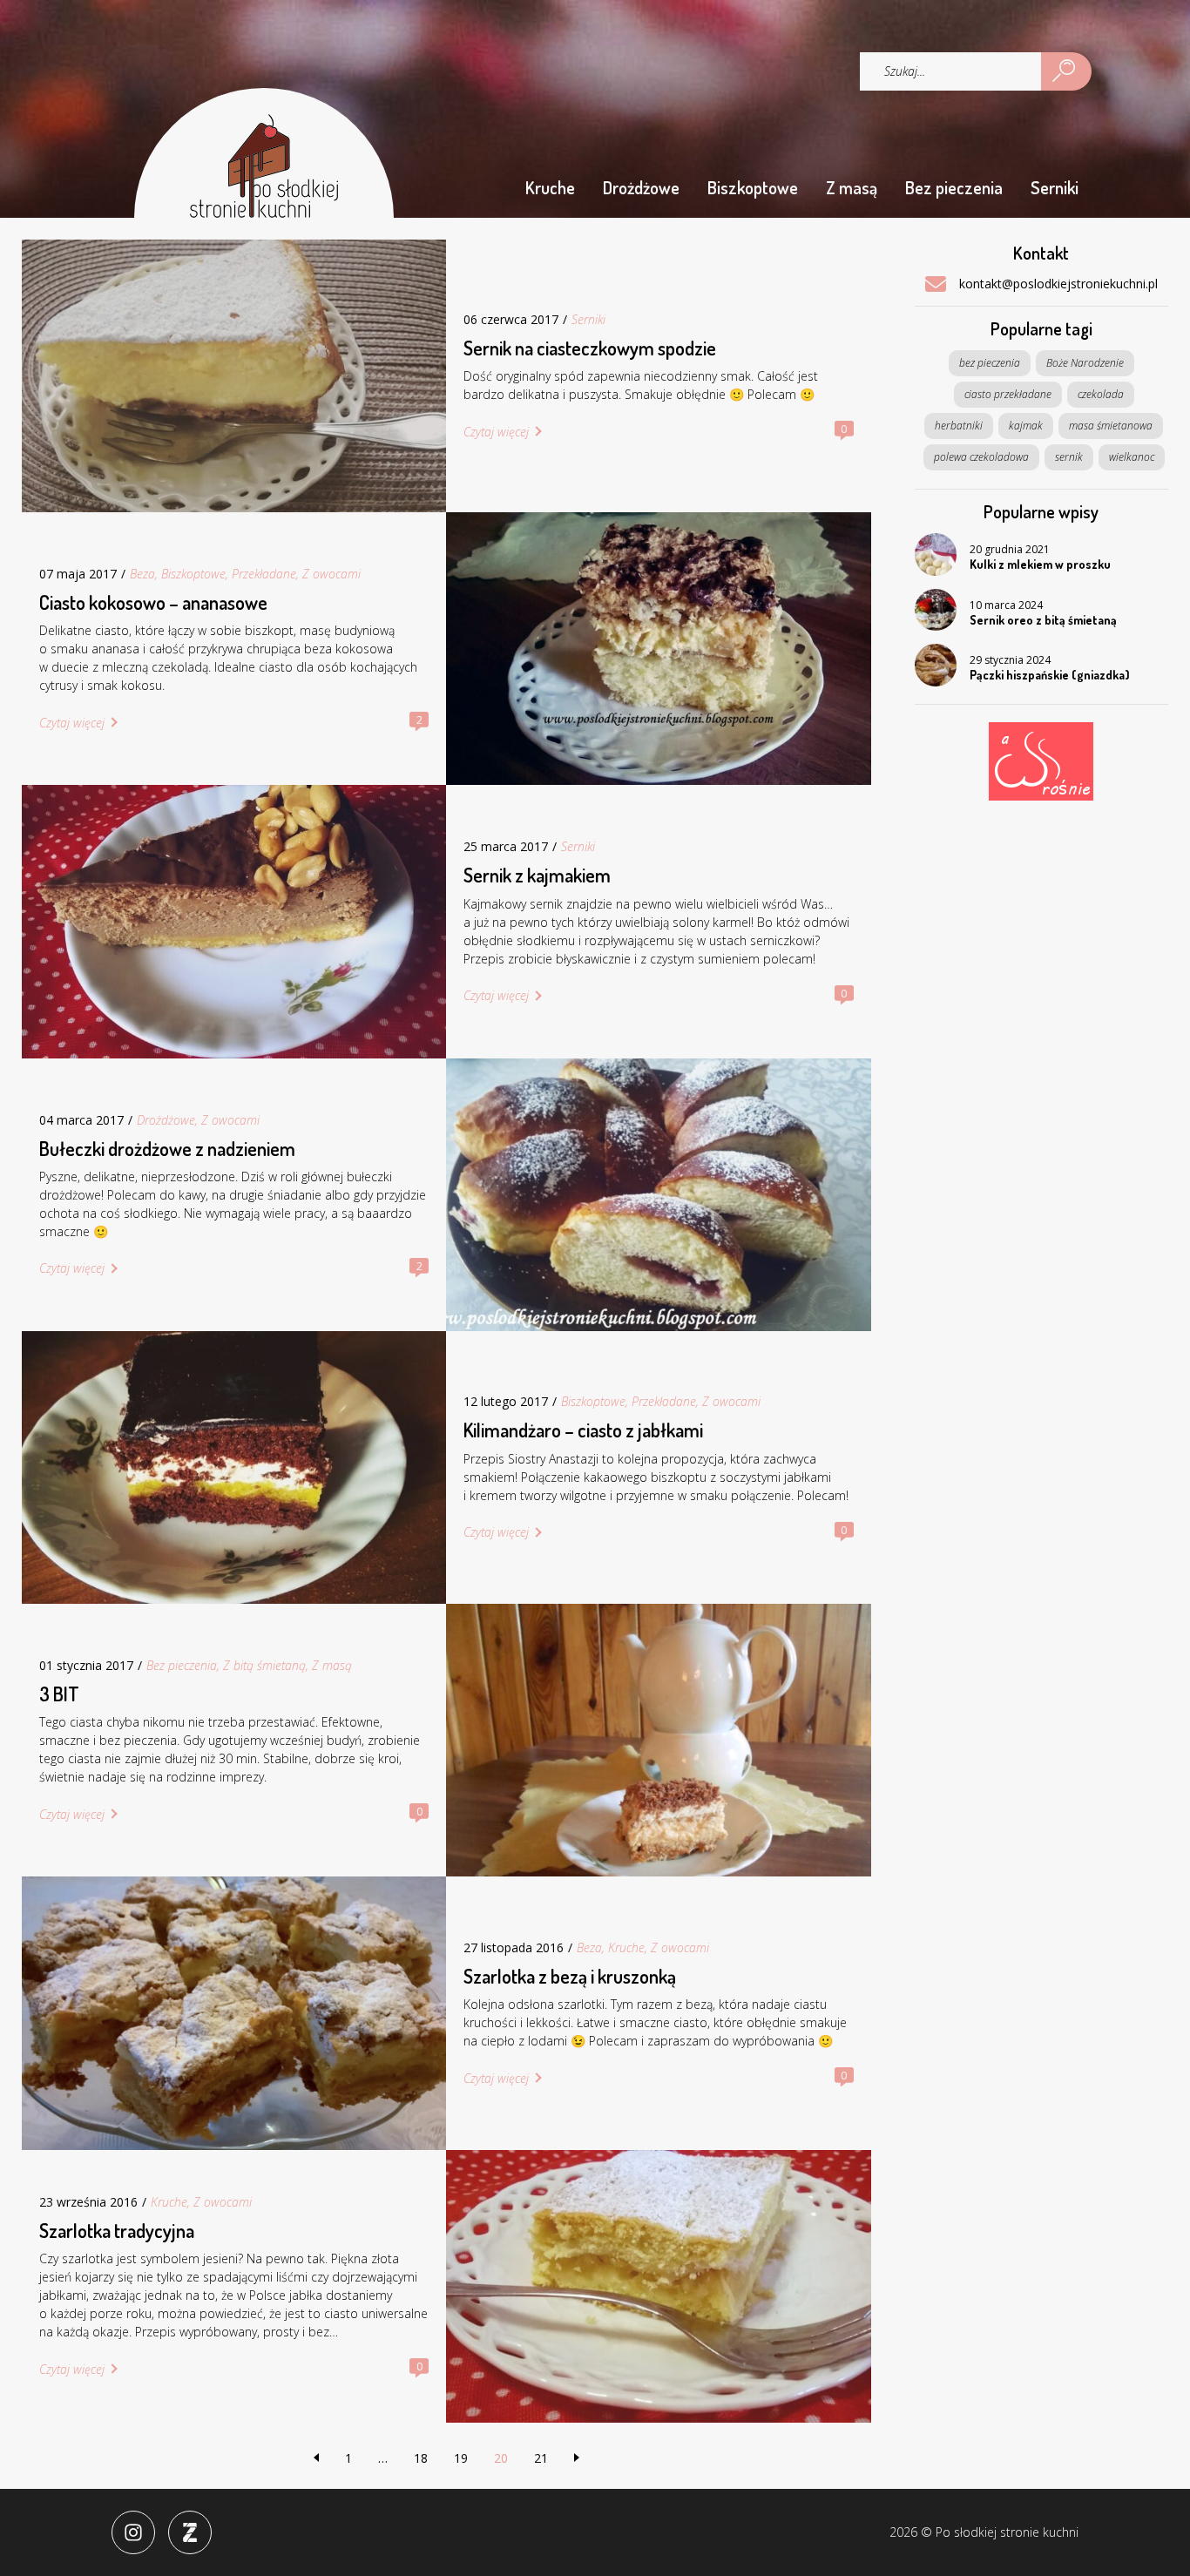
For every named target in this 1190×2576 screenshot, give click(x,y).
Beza (142, 574)
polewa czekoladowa (981, 457)
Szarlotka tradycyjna (117, 2230)
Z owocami (331, 574)
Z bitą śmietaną (264, 1665)
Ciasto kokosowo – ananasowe (153, 602)
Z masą (852, 187)
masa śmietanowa (1111, 426)
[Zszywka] (190, 2532)
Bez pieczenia (954, 187)
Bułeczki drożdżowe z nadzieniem (167, 1148)
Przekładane (264, 574)
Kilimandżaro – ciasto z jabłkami (583, 1430)
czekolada (1101, 394)
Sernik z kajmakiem (537, 875)
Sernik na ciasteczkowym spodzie (590, 348)
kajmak (1026, 426)
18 (421, 2458)
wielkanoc (1132, 457)
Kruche (550, 187)
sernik (1069, 457)
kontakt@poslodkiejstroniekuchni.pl (1058, 284)
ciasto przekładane (1008, 394)
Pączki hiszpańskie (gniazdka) (1050, 675)
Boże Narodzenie (1085, 363)
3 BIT (59, 1694)
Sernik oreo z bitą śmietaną (1043, 620)
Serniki (1055, 187)
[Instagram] (133, 2532)
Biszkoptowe (753, 187)
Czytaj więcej (496, 432)
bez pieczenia (990, 363)
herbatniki (959, 426)
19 (461, 2458)
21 (541, 2458)
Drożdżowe (641, 187)
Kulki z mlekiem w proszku (1040, 564)
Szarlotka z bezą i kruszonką (570, 1976)
